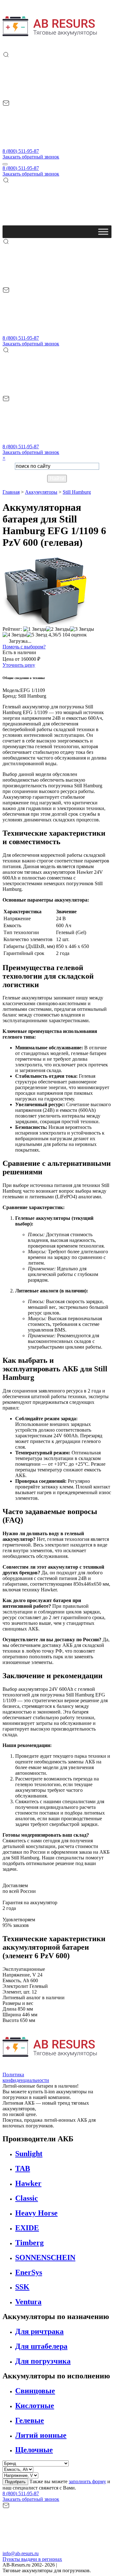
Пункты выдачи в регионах (32, 2559)
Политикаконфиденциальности (26, 2077)
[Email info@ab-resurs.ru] (50, 145)
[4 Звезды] (15, 635)
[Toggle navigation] (5, 164)
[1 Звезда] (35, 629)
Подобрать (15, 2482)
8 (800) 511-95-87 (21, 151)
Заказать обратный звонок (31, 157)
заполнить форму (87, 2481)
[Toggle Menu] (103, 232)
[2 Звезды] (58, 629)
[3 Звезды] (82, 629)
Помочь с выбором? (24, 647)
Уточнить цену (19, 665)
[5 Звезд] (37, 635)
